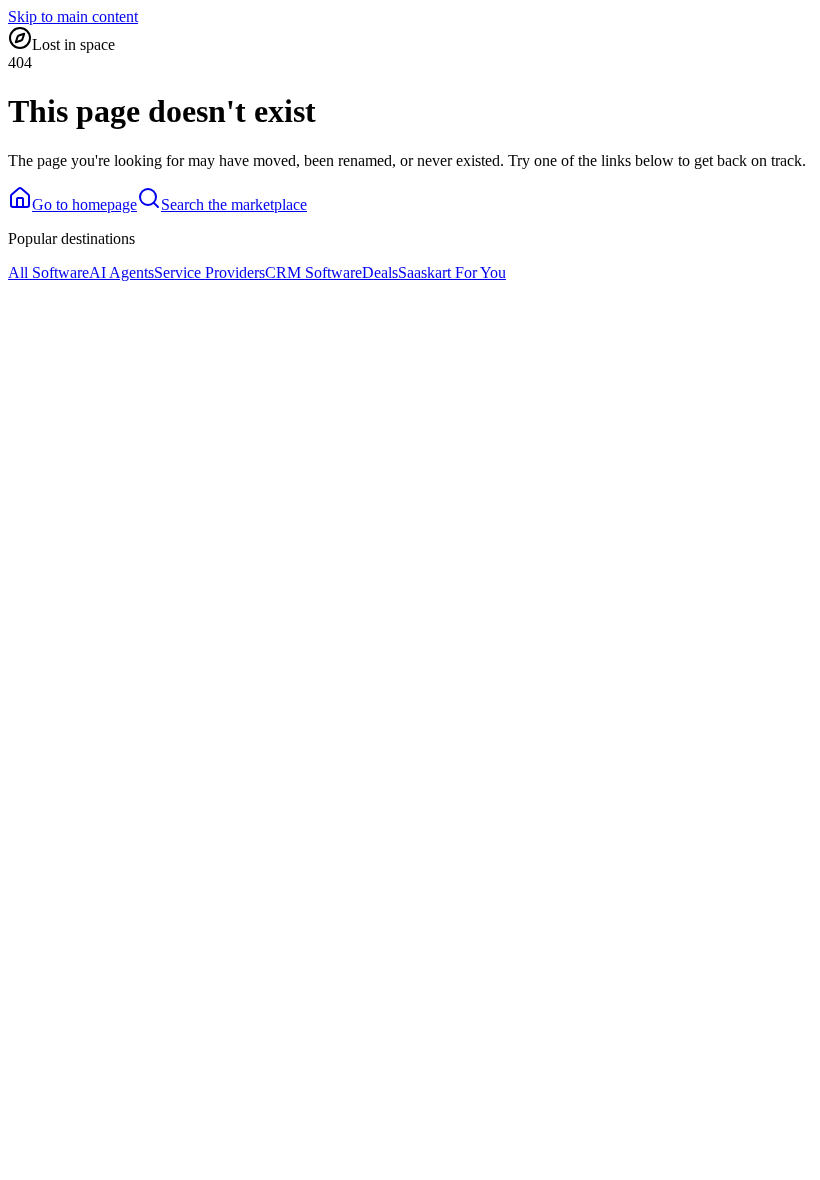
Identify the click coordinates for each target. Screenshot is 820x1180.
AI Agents (121, 272)
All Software (48, 272)
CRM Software (313, 272)
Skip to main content (73, 16)
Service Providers (209, 272)
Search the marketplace (234, 204)
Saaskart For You (452, 272)
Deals (380, 272)
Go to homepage (84, 204)
